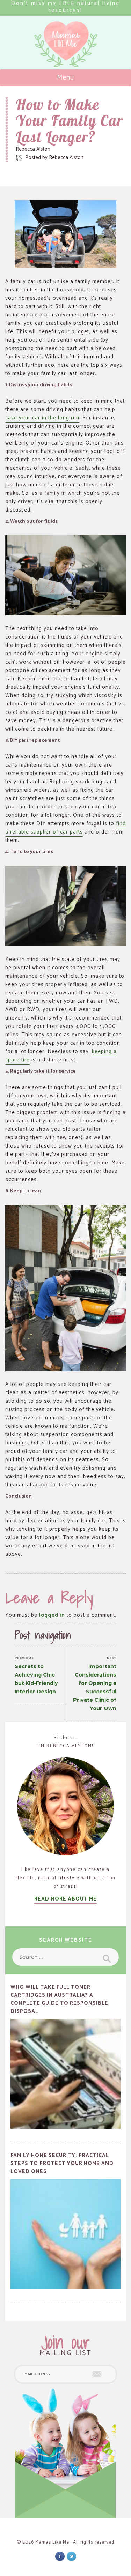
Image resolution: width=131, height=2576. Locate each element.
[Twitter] (71, 2556)
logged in (52, 1615)
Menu (65, 78)
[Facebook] (60, 2556)
